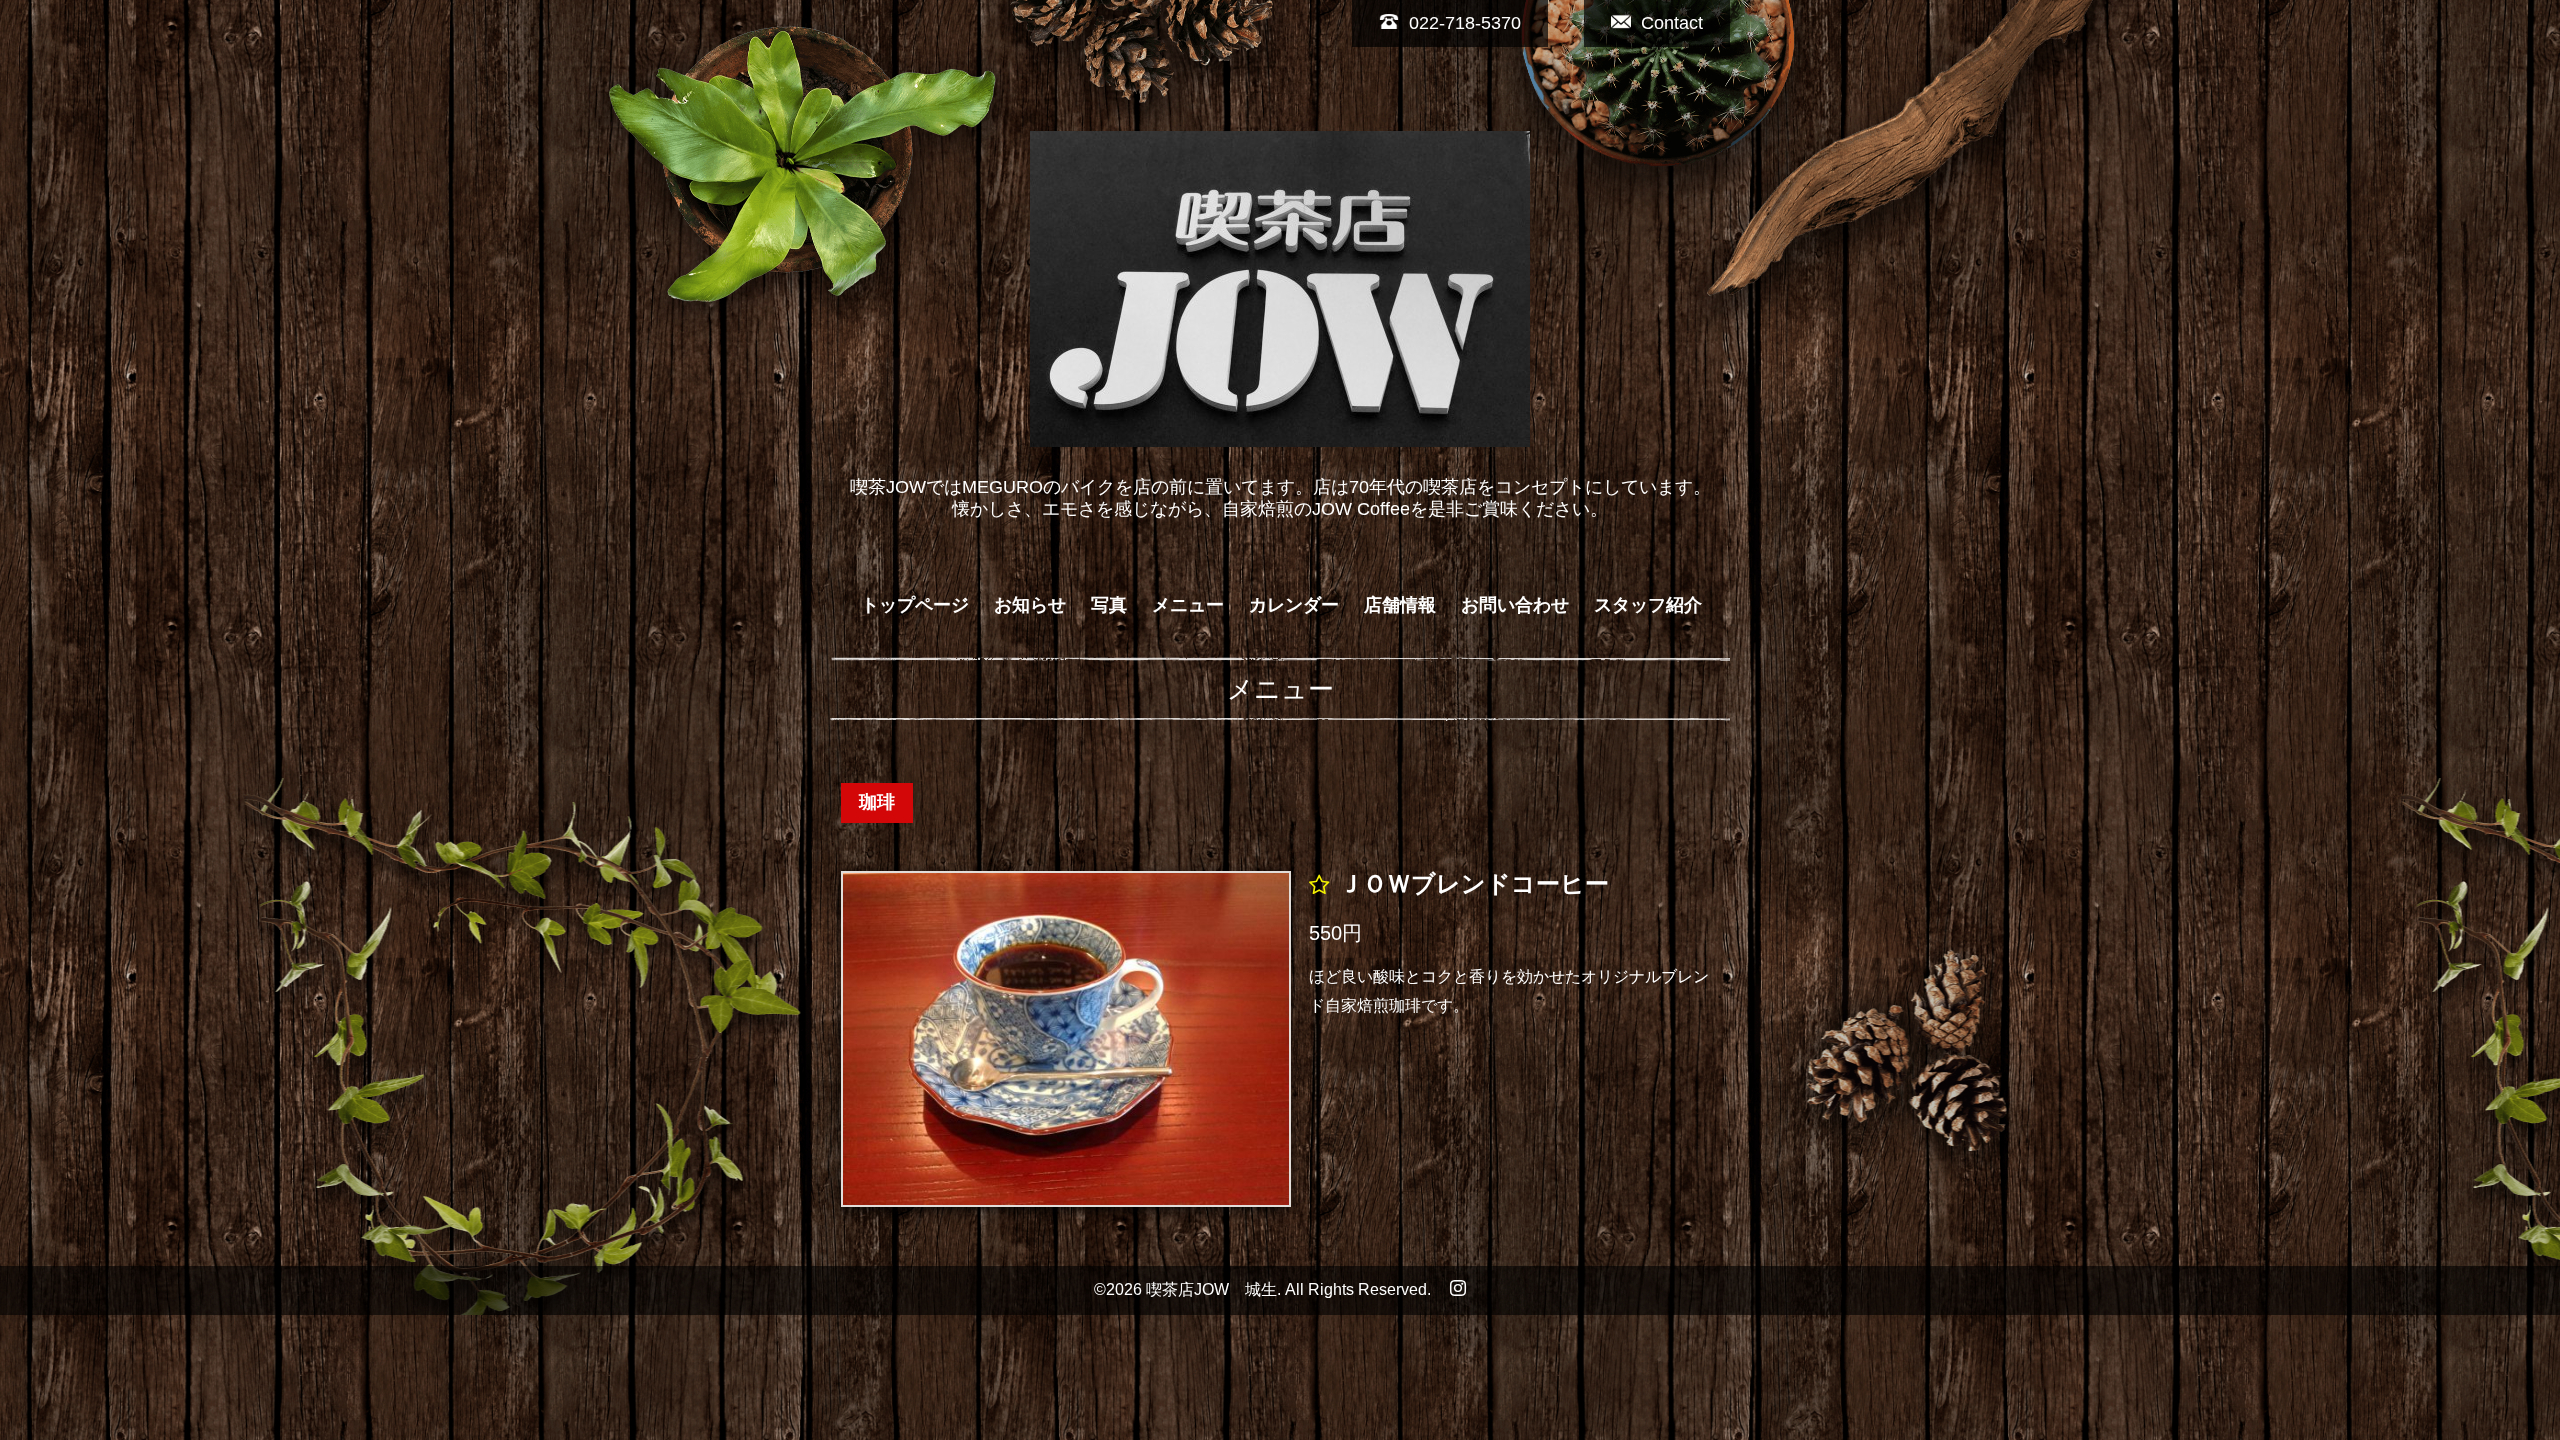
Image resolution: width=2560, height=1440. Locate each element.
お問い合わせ (1515, 605)
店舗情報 (1400, 605)
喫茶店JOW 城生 (1211, 1289)
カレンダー (1294, 605)
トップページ (915, 605)
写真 (1109, 605)
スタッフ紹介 (1648, 605)
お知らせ (1030, 605)
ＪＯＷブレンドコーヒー (1474, 884)
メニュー (1188, 605)
